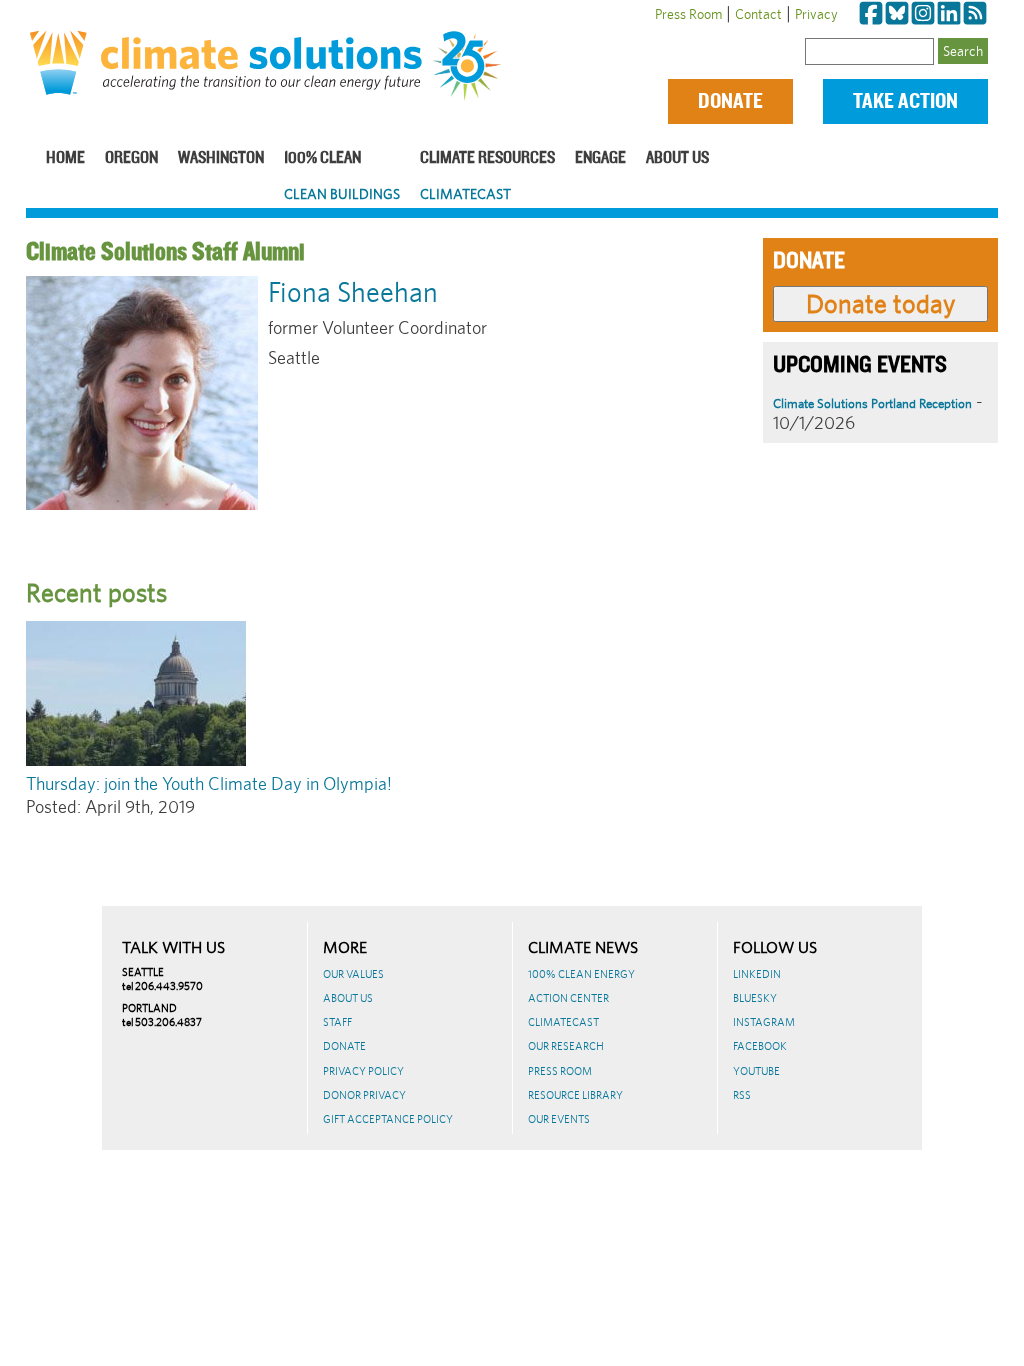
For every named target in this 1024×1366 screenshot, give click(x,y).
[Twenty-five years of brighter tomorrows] (471, 66)
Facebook (760, 1046)
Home (65, 158)
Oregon (131, 158)
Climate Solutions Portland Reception (872, 403)
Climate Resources (487, 158)
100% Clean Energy (581, 974)
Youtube (756, 1071)
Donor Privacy (364, 1095)
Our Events (559, 1119)
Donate (730, 101)
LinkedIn (757, 974)
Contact (758, 14)
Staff (337, 1022)
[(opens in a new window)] (871, 14)
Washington (221, 158)
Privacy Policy (363, 1071)
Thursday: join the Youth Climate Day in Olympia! (209, 783)
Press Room (688, 14)
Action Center (568, 998)
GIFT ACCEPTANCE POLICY (388, 1119)
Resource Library (575, 1095)
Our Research (566, 1046)
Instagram (764, 1022)
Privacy (816, 14)
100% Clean (322, 158)
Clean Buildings (342, 194)
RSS (742, 1095)
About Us (677, 158)
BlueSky (755, 998)
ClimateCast (465, 194)
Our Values (353, 974)
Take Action (905, 101)
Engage (600, 158)
